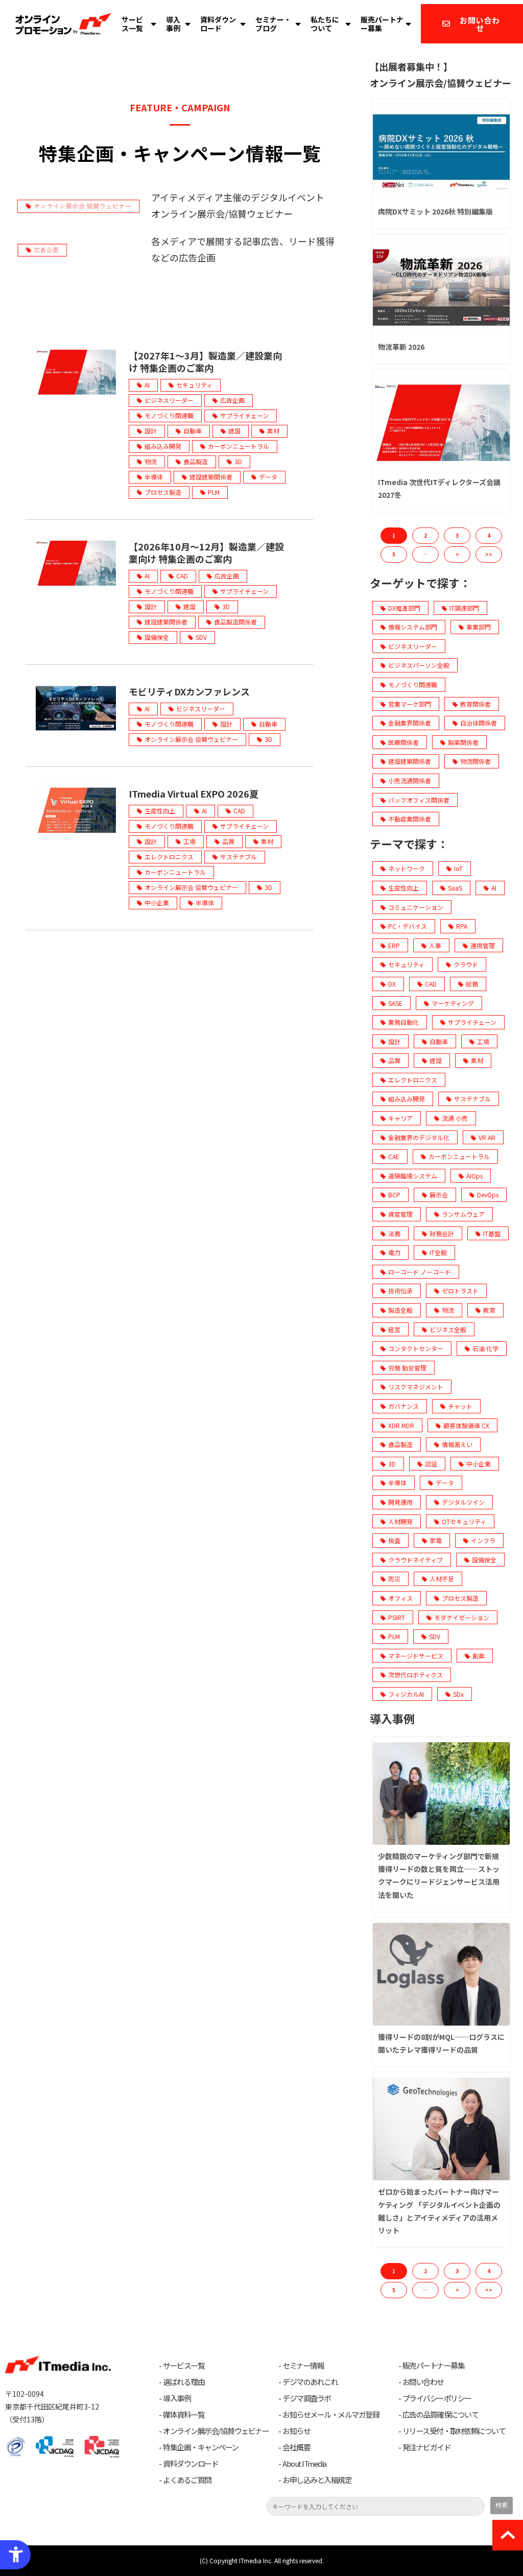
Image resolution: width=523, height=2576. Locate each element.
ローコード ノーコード (420, 1272)
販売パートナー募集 (382, 24)
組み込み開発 (163, 446)
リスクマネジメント (416, 1387)
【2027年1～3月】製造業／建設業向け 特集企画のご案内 (205, 362)
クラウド (466, 964)
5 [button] (394, 554)
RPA (462, 926)
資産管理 (400, 1214)
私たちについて (325, 24)
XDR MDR (401, 1425)
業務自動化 (403, 1022)
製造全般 (400, 1310)
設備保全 (157, 637)
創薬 (479, 1656)
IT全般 (438, 1252)
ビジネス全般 (448, 1329)
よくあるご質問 (187, 2480)
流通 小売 (455, 1118)
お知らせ (296, 2431)
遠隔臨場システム (413, 1176)
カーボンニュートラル (239, 446)
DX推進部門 (404, 608)
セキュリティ (194, 385)
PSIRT (397, 1617)
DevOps (488, 1195)
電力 (394, 1252)
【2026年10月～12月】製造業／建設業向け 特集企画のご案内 (206, 552)
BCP (394, 1195)
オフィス (400, 1598)
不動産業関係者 (410, 819)
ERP (394, 945)
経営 (394, 1329)
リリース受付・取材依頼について (454, 2431)
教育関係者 (476, 704)
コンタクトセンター (416, 1348)
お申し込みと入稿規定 (317, 2480)
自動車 (193, 431)
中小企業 (157, 902)
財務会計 (442, 1233)
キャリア (400, 1118)
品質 (228, 841)
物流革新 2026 (401, 347)
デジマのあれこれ (310, 2382)
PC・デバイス (408, 926)
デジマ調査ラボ (307, 2398)
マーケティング (453, 1003)
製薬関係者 (463, 742)
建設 (234, 431)
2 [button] (425, 535)
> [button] (457, 554)
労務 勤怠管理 (407, 1368)
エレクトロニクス (169, 857)
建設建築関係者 (211, 477)
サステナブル (239, 857)
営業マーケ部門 (410, 704)
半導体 (154, 477)
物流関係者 (476, 761)
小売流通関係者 (410, 780)
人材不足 (442, 1579)
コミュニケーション (416, 907)
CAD (182, 576)
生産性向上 (160, 811)
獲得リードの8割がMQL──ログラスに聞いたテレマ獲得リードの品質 (441, 2043)
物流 (151, 461)
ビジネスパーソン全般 (419, 665)
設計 (151, 431)
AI (147, 385)
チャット (460, 1406)
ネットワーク (407, 868)
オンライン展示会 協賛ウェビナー (191, 739)
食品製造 (196, 461)
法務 (394, 1233)
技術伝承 (400, 1291)
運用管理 (483, 945)
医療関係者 (403, 742)
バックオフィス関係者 (419, 800)
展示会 (439, 1195)
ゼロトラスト (460, 1291)
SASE (395, 1003)
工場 (189, 841)
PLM (214, 492)
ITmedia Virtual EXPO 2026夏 (194, 793)
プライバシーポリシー (437, 2398)
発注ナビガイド (427, 2447)
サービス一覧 (132, 24)
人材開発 (400, 1521)
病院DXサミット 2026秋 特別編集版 (435, 211)
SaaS (455, 888)
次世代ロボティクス (415, 1675)
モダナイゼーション (462, 1617)
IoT (458, 868)
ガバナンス (403, 1406)
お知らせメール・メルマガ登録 (331, 2415)
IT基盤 (492, 1233)
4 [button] (489, 535)
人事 (435, 945)
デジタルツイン (463, 1502)
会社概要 (296, 2447)
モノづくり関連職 (169, 415)
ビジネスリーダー (169, 400)
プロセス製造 (163, 492)
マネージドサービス (416, 1656)
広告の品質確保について (441, 2415)
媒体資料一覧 (184, 2415)
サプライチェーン (244, 415)
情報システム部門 (413, 627)
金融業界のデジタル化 (419, 1137)
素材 (273, 431)
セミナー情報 (303, 2366)
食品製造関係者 (235, 622)
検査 (394, 1540)
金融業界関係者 (410, 723)
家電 (436, 1540)
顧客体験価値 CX (466, 1425)
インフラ (483, 1540)
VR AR (487, 1137)
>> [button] (489, 554)
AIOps (474, 1176)
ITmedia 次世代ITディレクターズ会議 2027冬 (439, 488)
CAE (394, 1156)
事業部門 (479, 627)
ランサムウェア (463, 1214)
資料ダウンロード (218, 24)
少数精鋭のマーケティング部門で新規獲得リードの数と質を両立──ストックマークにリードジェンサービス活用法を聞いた (439, 1875)
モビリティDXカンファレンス (189, 691)
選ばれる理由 (184, 2382)
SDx (458, 1694)
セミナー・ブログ (273, 24)
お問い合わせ (480, 24)
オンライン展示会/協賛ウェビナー (216, 2431)
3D (238, 461)
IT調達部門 (464, 608)
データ (268, 477)
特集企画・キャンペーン (201, 2447)
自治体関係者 (479, 723)
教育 (489, 1310)
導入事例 (173, 24)
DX (392, 984)
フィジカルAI (406, 1694)
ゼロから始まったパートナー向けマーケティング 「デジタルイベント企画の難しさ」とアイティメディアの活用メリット (439, 2211)
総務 (472, 984)
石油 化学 (485, 1348)
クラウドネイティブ (415, 1560)
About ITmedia (304, 2464)
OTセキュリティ (464, 1521)
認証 (431, 1464)
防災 (394, 1579)
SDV (201, 637)
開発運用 (400, 1502)
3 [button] (457, 535)
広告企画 (232, 400)
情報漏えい (457, 1444)
